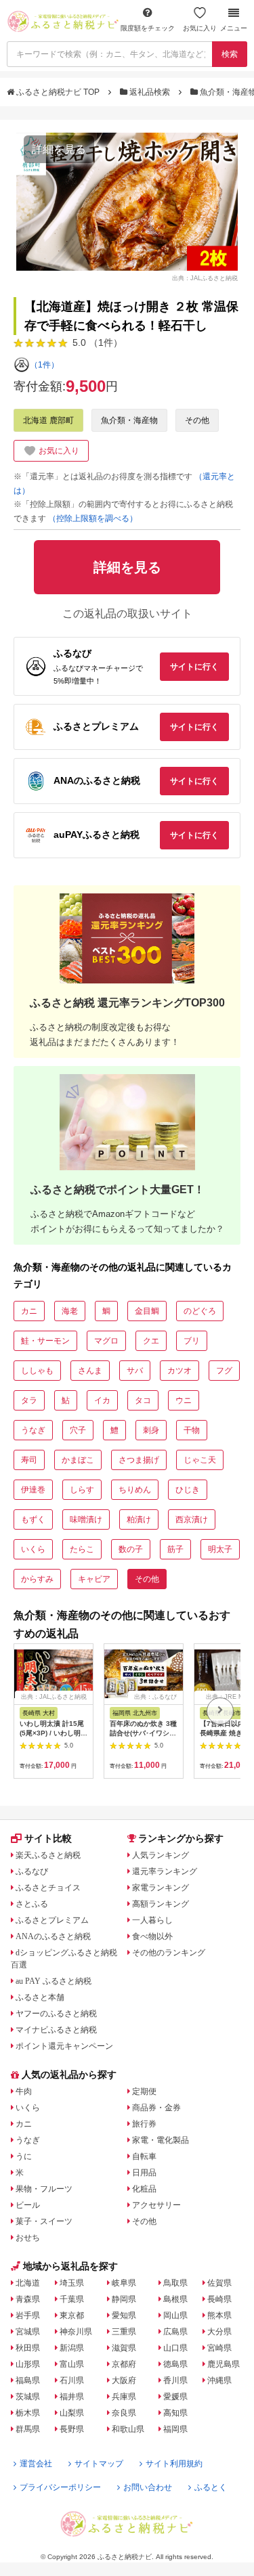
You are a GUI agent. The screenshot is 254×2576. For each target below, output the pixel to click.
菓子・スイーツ (44, 2221)
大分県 (219, 2332)
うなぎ (33, 1430)
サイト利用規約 (174, 2464)
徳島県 (175, 2364)
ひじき (188, 1490)
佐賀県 (219, 2283)
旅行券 (144, 2124)
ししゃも (37, 1371)
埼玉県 (72, 2283)
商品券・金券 (156, 2108)
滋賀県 (124, 2348)
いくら (33, 1549)
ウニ (184, 1400)
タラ (29, 1400)
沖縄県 (219, 2380)
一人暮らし (152, 1920)
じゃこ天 (200, 1460)
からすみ (37, 1579)
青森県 (28, 2299)
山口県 (175, 2348)
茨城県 (28, 2397)
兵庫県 (124, 2397)
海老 (70, 1311)
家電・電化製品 (161, 2140)
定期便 (144, 2091)
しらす (82, 1490)
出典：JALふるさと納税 (205, 278)
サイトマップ (99, 2464)
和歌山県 (128, 2429)
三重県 (124, 2332)
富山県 (72, 2364)
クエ (151, 1341)
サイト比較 (48, 1838)
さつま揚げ (139, 1460)
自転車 (144, 2156)
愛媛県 (175, 2397)
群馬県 (28, 2429)
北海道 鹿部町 (48, 420)
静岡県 (124, 2299)
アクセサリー (156, 2205)
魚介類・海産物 (129, 420)
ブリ (192, 1341)
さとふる (32, 1904)
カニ (29, 1311)
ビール (28, 2205)
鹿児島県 (224, 2364)
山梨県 (72, 2413)
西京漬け (192, 1519)
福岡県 (175, 2429)
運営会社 (36, 2464)
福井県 (72, 2397)
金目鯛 (147, 1311)
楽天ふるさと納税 (48, 1855)
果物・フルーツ (44, 2189)
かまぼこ (78, 1460)
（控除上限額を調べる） (93, 518)
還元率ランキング (165, 1871)
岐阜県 (124, 2283)
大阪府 (124, 2380)
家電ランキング (161, 1888)
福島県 (28, 2380)
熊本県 (219, 2315)
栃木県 (28, 2413)
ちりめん (135, 1490)
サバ (135, 1371)
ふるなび (32, 1871)
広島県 (175, 2332)
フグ (224, 1371)
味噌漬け (86, 1519)
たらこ (82, 1549)
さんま (90, 1371)
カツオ (179, 1371)
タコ (143, 1400)
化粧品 (144, 2189)
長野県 (72, 2429)
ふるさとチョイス (48, 1888)
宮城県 (28, 2332)
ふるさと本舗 (40, 1997)
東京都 (72, 2315)
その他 (197, 420)
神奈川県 (76, 2332)
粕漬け (139, 1519)
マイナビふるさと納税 (56, 2030)
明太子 (220, 1549)
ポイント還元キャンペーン (64, 2046)
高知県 (175, 2413)
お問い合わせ (148, 2487)
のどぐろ (200, 1311)
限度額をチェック (148, 28)
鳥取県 (175, 2283)
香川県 (175, 2380)
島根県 (175, 2299)
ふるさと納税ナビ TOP (58, 92)
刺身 (151, 1430)
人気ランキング (161, 1855)
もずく (33, 1519)
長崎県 (219, 2299)
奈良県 (124, 2413)
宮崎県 (219, 2348)
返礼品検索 (150, 92)
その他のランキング (169, 1953)
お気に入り (200, 28)
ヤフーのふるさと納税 (56, 2014)
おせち (28, 2238)
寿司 (29, 1460)
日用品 (144, 2173)
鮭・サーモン (45, 1341)
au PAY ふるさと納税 (54, 1981)
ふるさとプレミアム (52, 1920)
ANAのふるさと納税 (53, 1936)
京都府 (124, 2364)
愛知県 (124, 2315)
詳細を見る (59, 149)
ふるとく (211, 2487)
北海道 (28, 2283)
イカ (102, 1400)
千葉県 (72, 2299)
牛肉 (24, 2091)
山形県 (28, 2364)
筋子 (175, 1549)
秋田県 (28, 2348)
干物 (192, 1430)
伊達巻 (33, 1490)
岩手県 (28, 2315)
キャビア (94, 1579)
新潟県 (72, 2348)
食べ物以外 (152, 1936)
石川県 (72, 2380)
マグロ (106, 1341)
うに (24, 2156)
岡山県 (175, 2315)
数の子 (131, 1549)
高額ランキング (161, 1904)
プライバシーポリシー (60, 2487)
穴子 (78, 1430)
